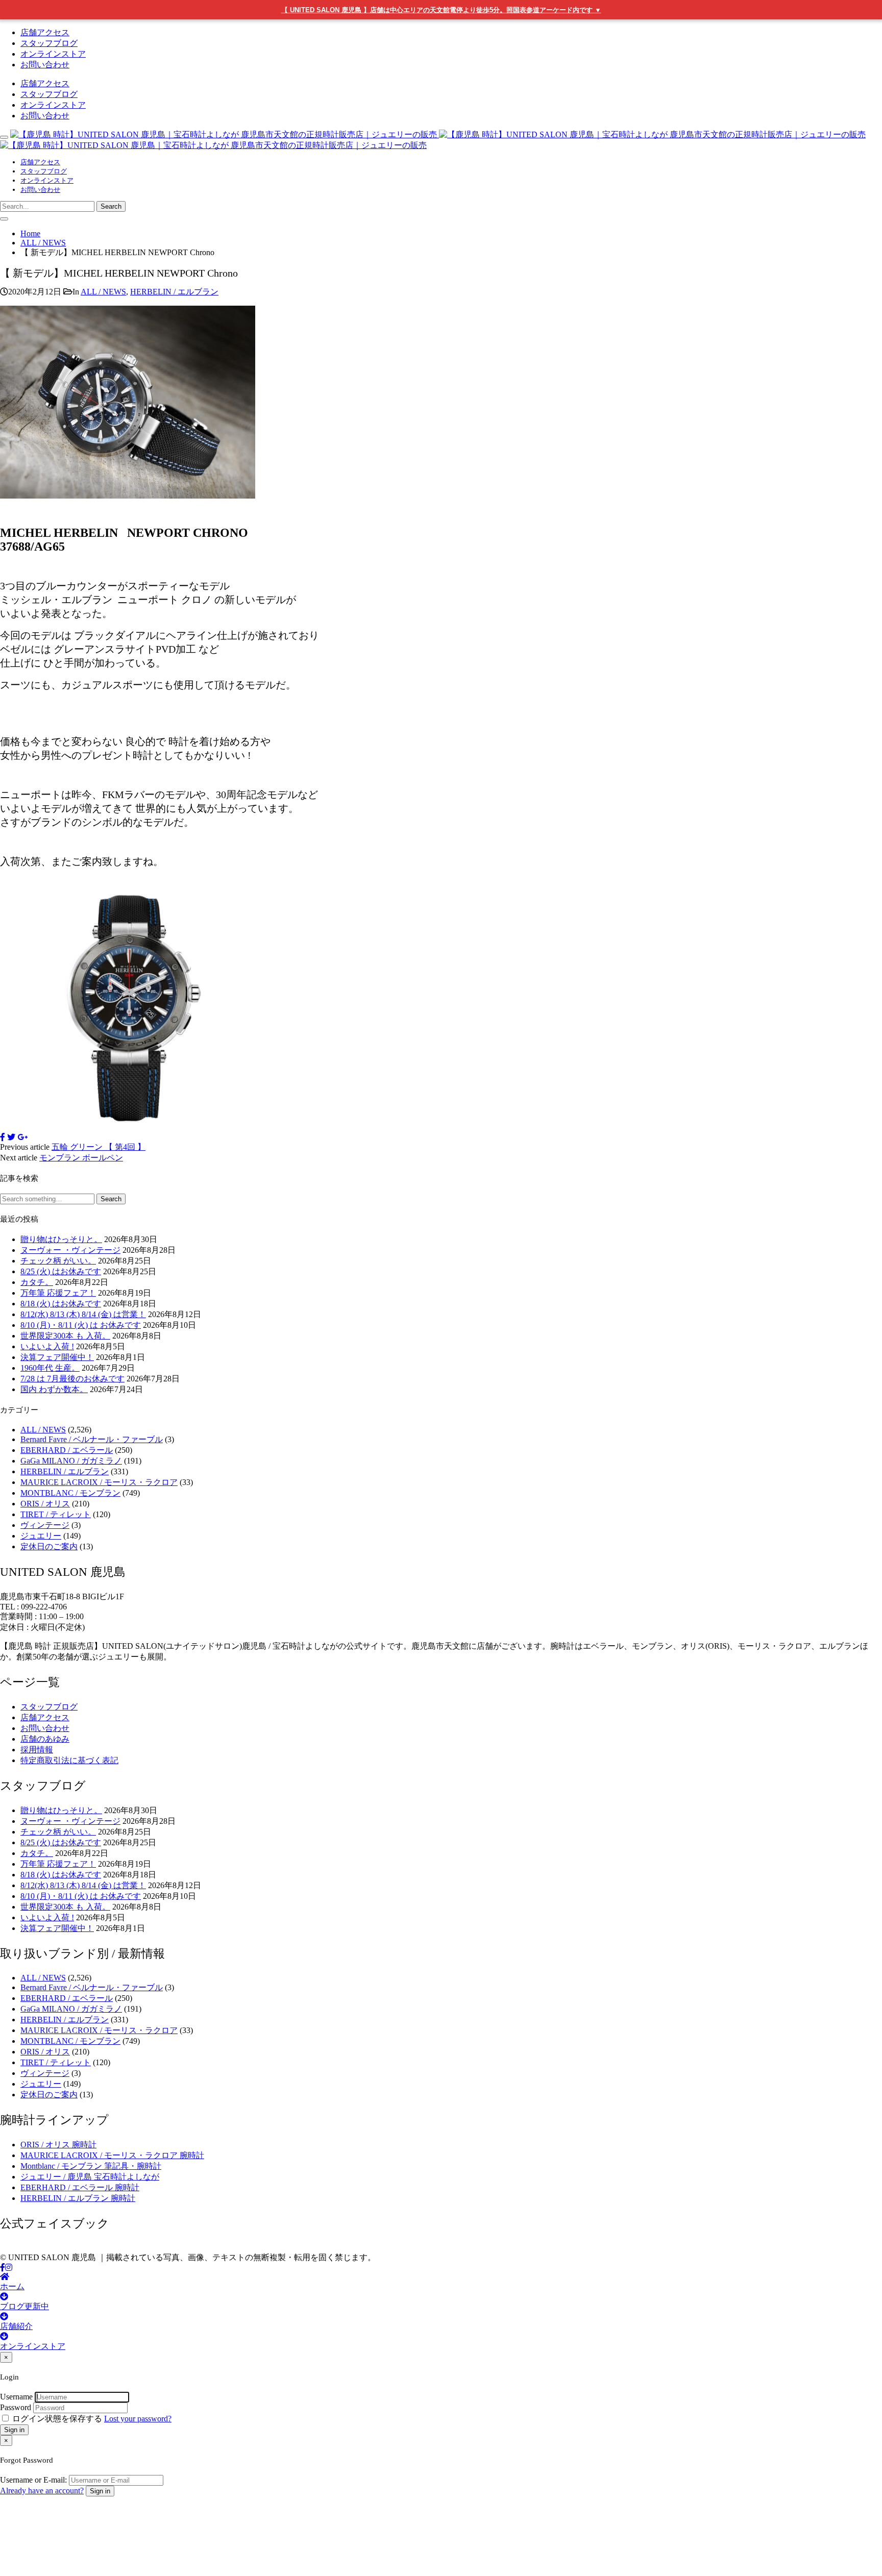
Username (16, 2397)
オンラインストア (53, 54)
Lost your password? (138, 2419)
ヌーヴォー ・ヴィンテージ (70, 1250)
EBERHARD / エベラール (67, 1450)
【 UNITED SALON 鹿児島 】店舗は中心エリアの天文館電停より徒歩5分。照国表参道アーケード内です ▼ (441, 10)
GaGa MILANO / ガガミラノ (71, 1461)
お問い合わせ (45, 65)
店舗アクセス (45, 32)
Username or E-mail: (33, 2480)
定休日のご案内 (49, 1546)
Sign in (14, 2430)
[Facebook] (3, 2268)
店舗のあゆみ (45, 1739)
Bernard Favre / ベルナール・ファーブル (92, 1439)
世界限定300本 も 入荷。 (65, 1336)
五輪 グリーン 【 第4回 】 (99, 1147)
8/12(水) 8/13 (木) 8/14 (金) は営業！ (83, 1314)
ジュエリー (41, 1536)
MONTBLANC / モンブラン (70, 1493)
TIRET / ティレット (56, 1514)
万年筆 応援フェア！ (58, 1293)
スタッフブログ (49, 43)
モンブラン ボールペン (81, 1158)
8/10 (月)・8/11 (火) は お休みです (81, 1325)
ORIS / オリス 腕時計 (58, 2145)
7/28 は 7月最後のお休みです (72, 1379)
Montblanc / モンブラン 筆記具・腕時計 (91, 2166)
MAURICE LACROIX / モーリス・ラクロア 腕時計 (112, 2155)
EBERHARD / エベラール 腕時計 (80, 2187)
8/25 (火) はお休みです (61, 1271)
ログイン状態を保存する (57, 2419)
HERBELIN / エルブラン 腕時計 (78, 2198)
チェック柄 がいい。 (58, 1261)
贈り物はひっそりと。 (61, 1239)
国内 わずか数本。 (54, 1389)
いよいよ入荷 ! (47, 1346)
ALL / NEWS (103, 292)
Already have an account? (42, 2491)
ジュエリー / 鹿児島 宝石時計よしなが (90, 2177)
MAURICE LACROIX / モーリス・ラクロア (99, 1482)
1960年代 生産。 (50, 1368)
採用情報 (37, 1750)
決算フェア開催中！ (57, 1357)
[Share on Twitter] (11, 1137)
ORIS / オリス (45, 1504)
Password (16, 2407)
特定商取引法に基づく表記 (69, 1760)
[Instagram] (9, 2268)
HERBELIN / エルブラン (174, 292)
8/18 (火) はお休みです (61, 1304)
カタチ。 (37, 1282)
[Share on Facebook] (3, 1137)
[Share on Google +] (22, 1137)
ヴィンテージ (45, 1525)
